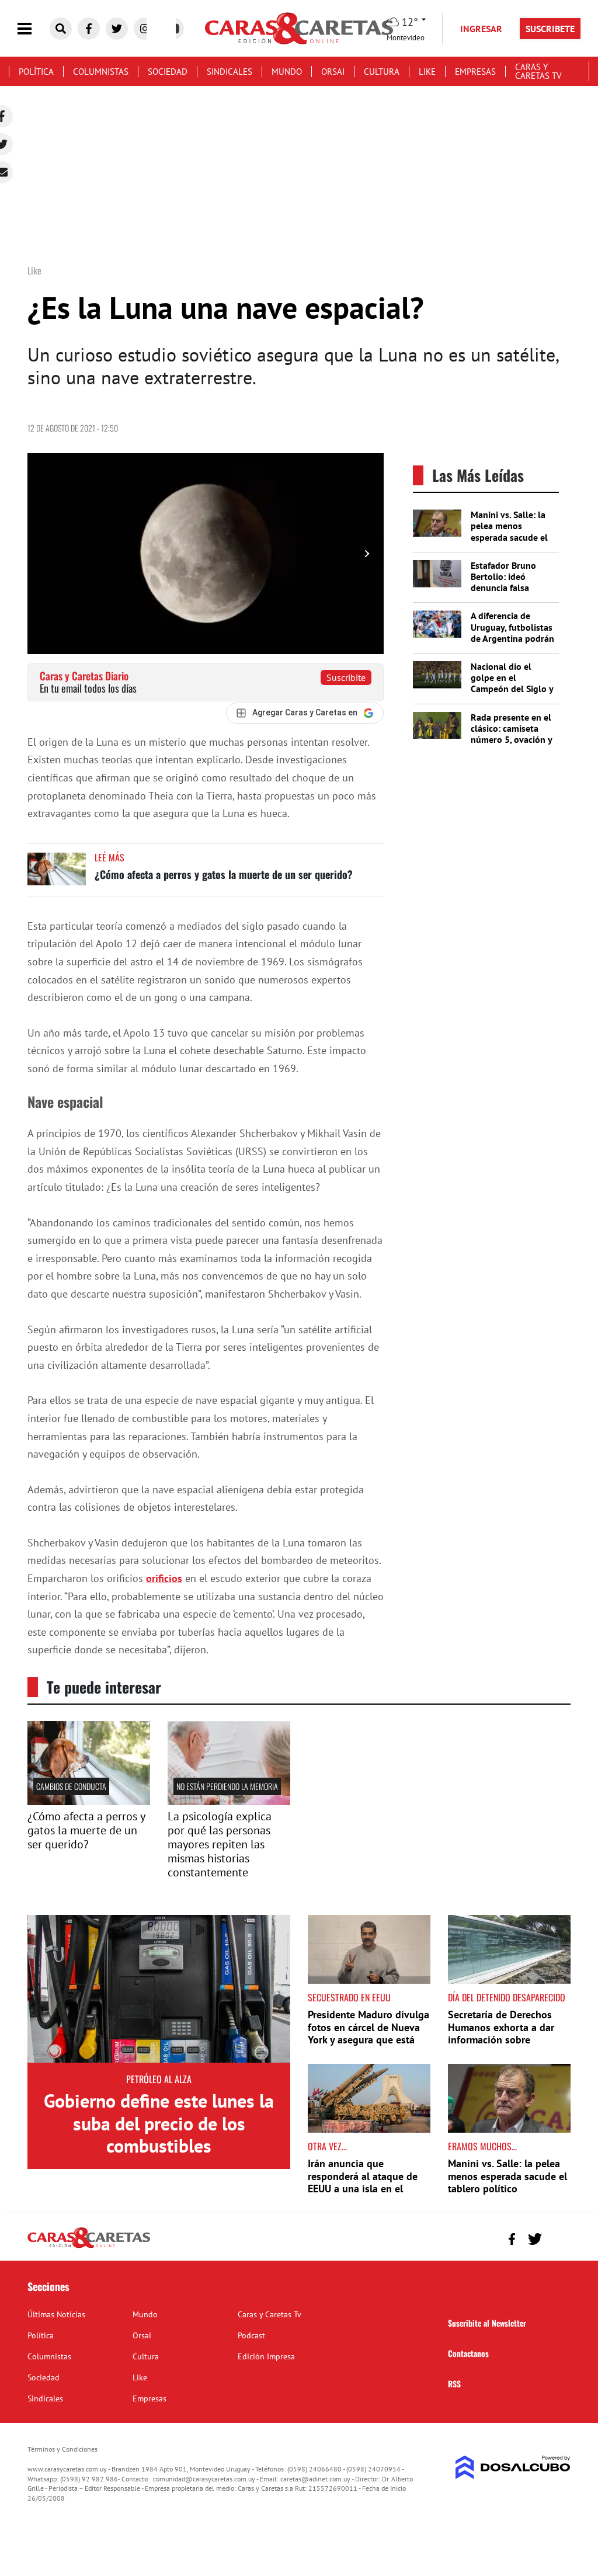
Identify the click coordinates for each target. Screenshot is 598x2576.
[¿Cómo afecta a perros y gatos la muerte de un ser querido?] (57, 875)
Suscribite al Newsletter (487, 2323)
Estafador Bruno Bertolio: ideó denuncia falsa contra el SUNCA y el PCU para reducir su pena (512, 593)
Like (427, 72)
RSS (454, 2384)
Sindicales (230, 72)
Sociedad (168, 72)
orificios (164, 1578)
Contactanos (468, 2353)
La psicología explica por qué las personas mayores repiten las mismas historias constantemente (220, 1844)
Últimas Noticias (56, 2314)
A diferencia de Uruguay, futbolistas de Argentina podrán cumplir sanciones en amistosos (512, 638)
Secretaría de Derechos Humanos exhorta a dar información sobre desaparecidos (501, 2033)
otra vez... (327, 2146)
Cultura (382, 72)
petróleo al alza (159, 2079)
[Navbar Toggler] (33, 29)
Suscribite (346, 677)
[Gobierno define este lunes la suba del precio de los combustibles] (159, 1989)
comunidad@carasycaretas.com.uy (204, 2479)
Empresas (475, 72)
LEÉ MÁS (109, 857)
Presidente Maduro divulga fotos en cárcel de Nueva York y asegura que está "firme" (368, 2033)
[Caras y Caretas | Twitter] (117, 29)
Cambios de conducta (71, 1786)
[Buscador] (61, 29)
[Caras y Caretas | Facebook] (89, 29)
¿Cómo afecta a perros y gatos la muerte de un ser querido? (224, 874)
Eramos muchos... (482, 2146)
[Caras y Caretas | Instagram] (145, 29)
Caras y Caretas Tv (538, 71)
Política (36, 72)
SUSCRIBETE (550, 29)
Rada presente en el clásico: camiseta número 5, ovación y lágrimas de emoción (513, 734)
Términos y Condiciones (62, 2449)
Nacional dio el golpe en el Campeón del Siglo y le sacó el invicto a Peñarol (512, 689)
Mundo (287, 72)
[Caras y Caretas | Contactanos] (557, 2238)
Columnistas (101, 72)
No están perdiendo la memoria (227, 1786)
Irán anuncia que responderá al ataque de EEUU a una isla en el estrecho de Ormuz (363, 2182)
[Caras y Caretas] (89, 2247)
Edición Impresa (266, 2356)
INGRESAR (481, 29)
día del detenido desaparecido (507, 1997)
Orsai (333, 72)
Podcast (251, 2335)
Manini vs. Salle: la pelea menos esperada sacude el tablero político (509, 531)
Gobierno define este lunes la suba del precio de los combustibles (159, 2123)
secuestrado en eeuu (349, 1997)
